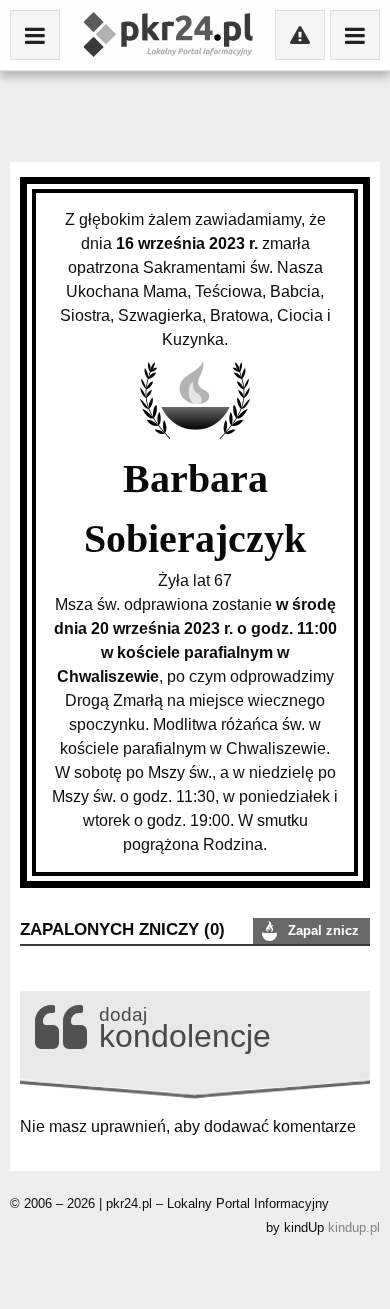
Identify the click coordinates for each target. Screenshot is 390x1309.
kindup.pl (354, 1227)
